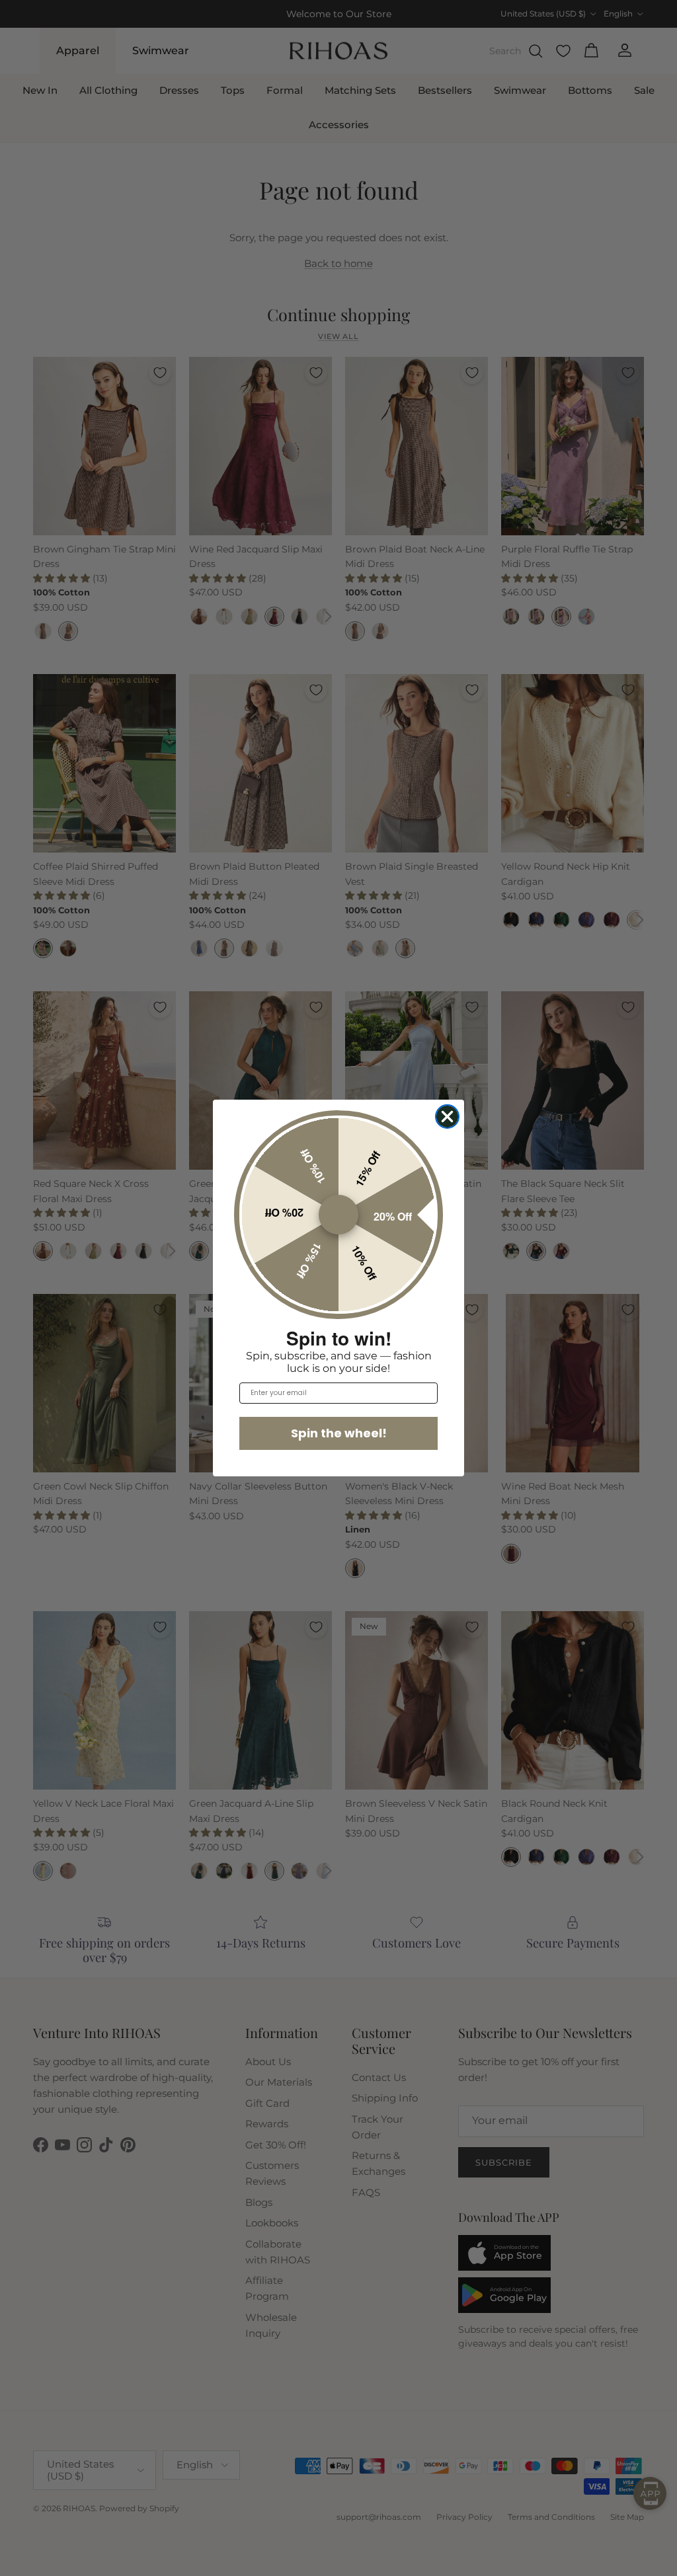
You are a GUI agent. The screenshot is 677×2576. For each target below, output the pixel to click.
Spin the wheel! (339, 1433)
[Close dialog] (447, 1117)
